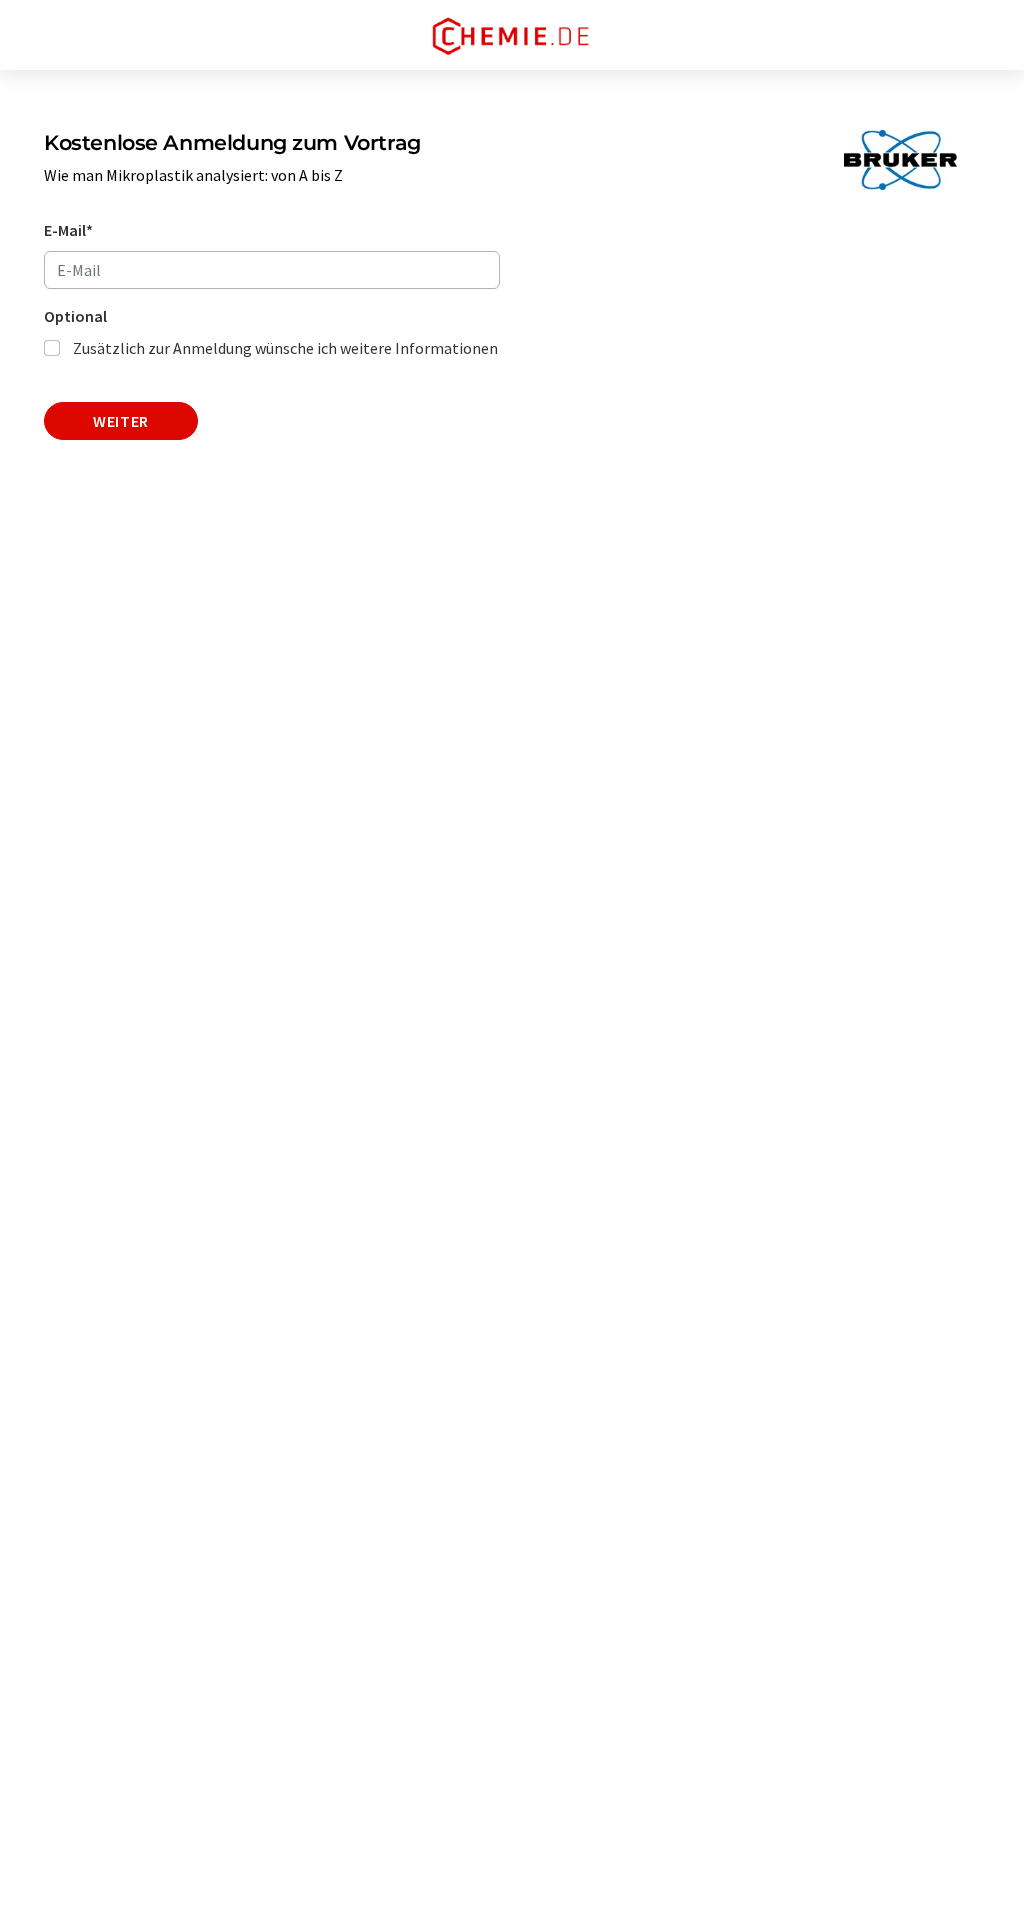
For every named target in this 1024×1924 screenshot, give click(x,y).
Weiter (121, 421)
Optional (75, 316)
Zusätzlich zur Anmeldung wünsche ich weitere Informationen (285, 348)
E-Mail (68, 230)
